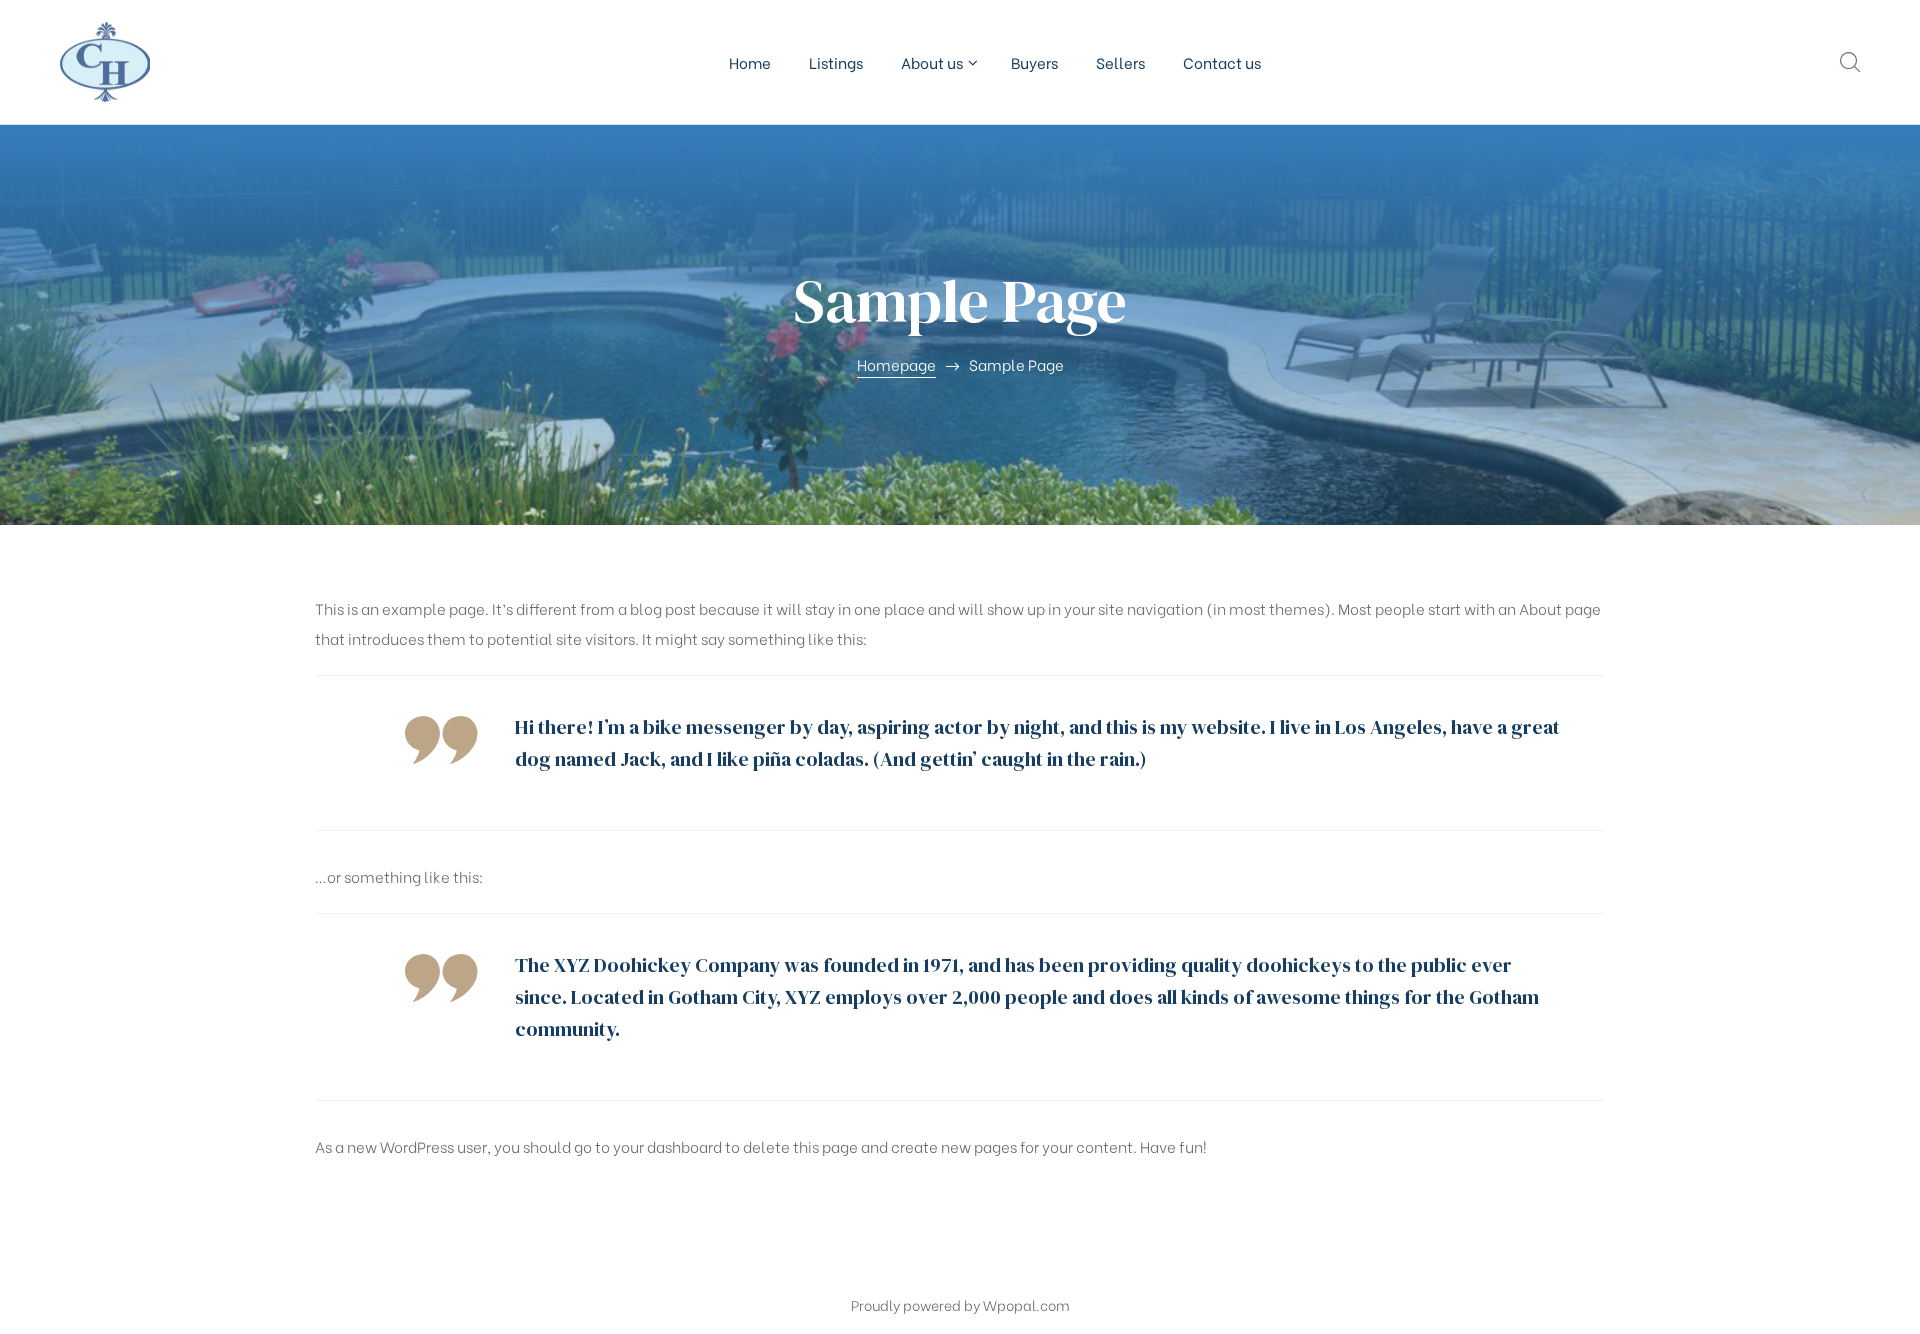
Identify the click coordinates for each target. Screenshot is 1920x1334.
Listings (836, 62)
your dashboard (667, 1146)
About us (932, 62)
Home (750, 62)
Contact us (1222, 62)
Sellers (1120, 62)
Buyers (1034, 62)
